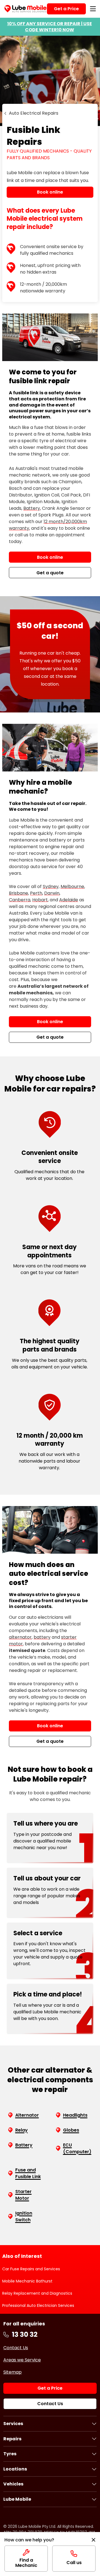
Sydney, (51, 886)
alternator (20, 1637)
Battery (32, 508)
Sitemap (12, 2372)
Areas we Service (22, 2360)
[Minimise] (93, 2540)
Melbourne (72, 886)
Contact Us (16, 2348)
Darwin (52, 893)
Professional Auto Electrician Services (38, 2305)
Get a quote (50, 573)
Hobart (40, 900)
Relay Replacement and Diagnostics (37, 2293)
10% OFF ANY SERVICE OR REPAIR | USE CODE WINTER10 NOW (50, 27)
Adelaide (69, 900)
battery (42, 1637)
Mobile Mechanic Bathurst (27, 2281)
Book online (50, 557)
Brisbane (18, 893)
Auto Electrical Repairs (34, 113)
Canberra (20, 900)
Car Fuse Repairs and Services (31, 2269)
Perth (36, 893)
